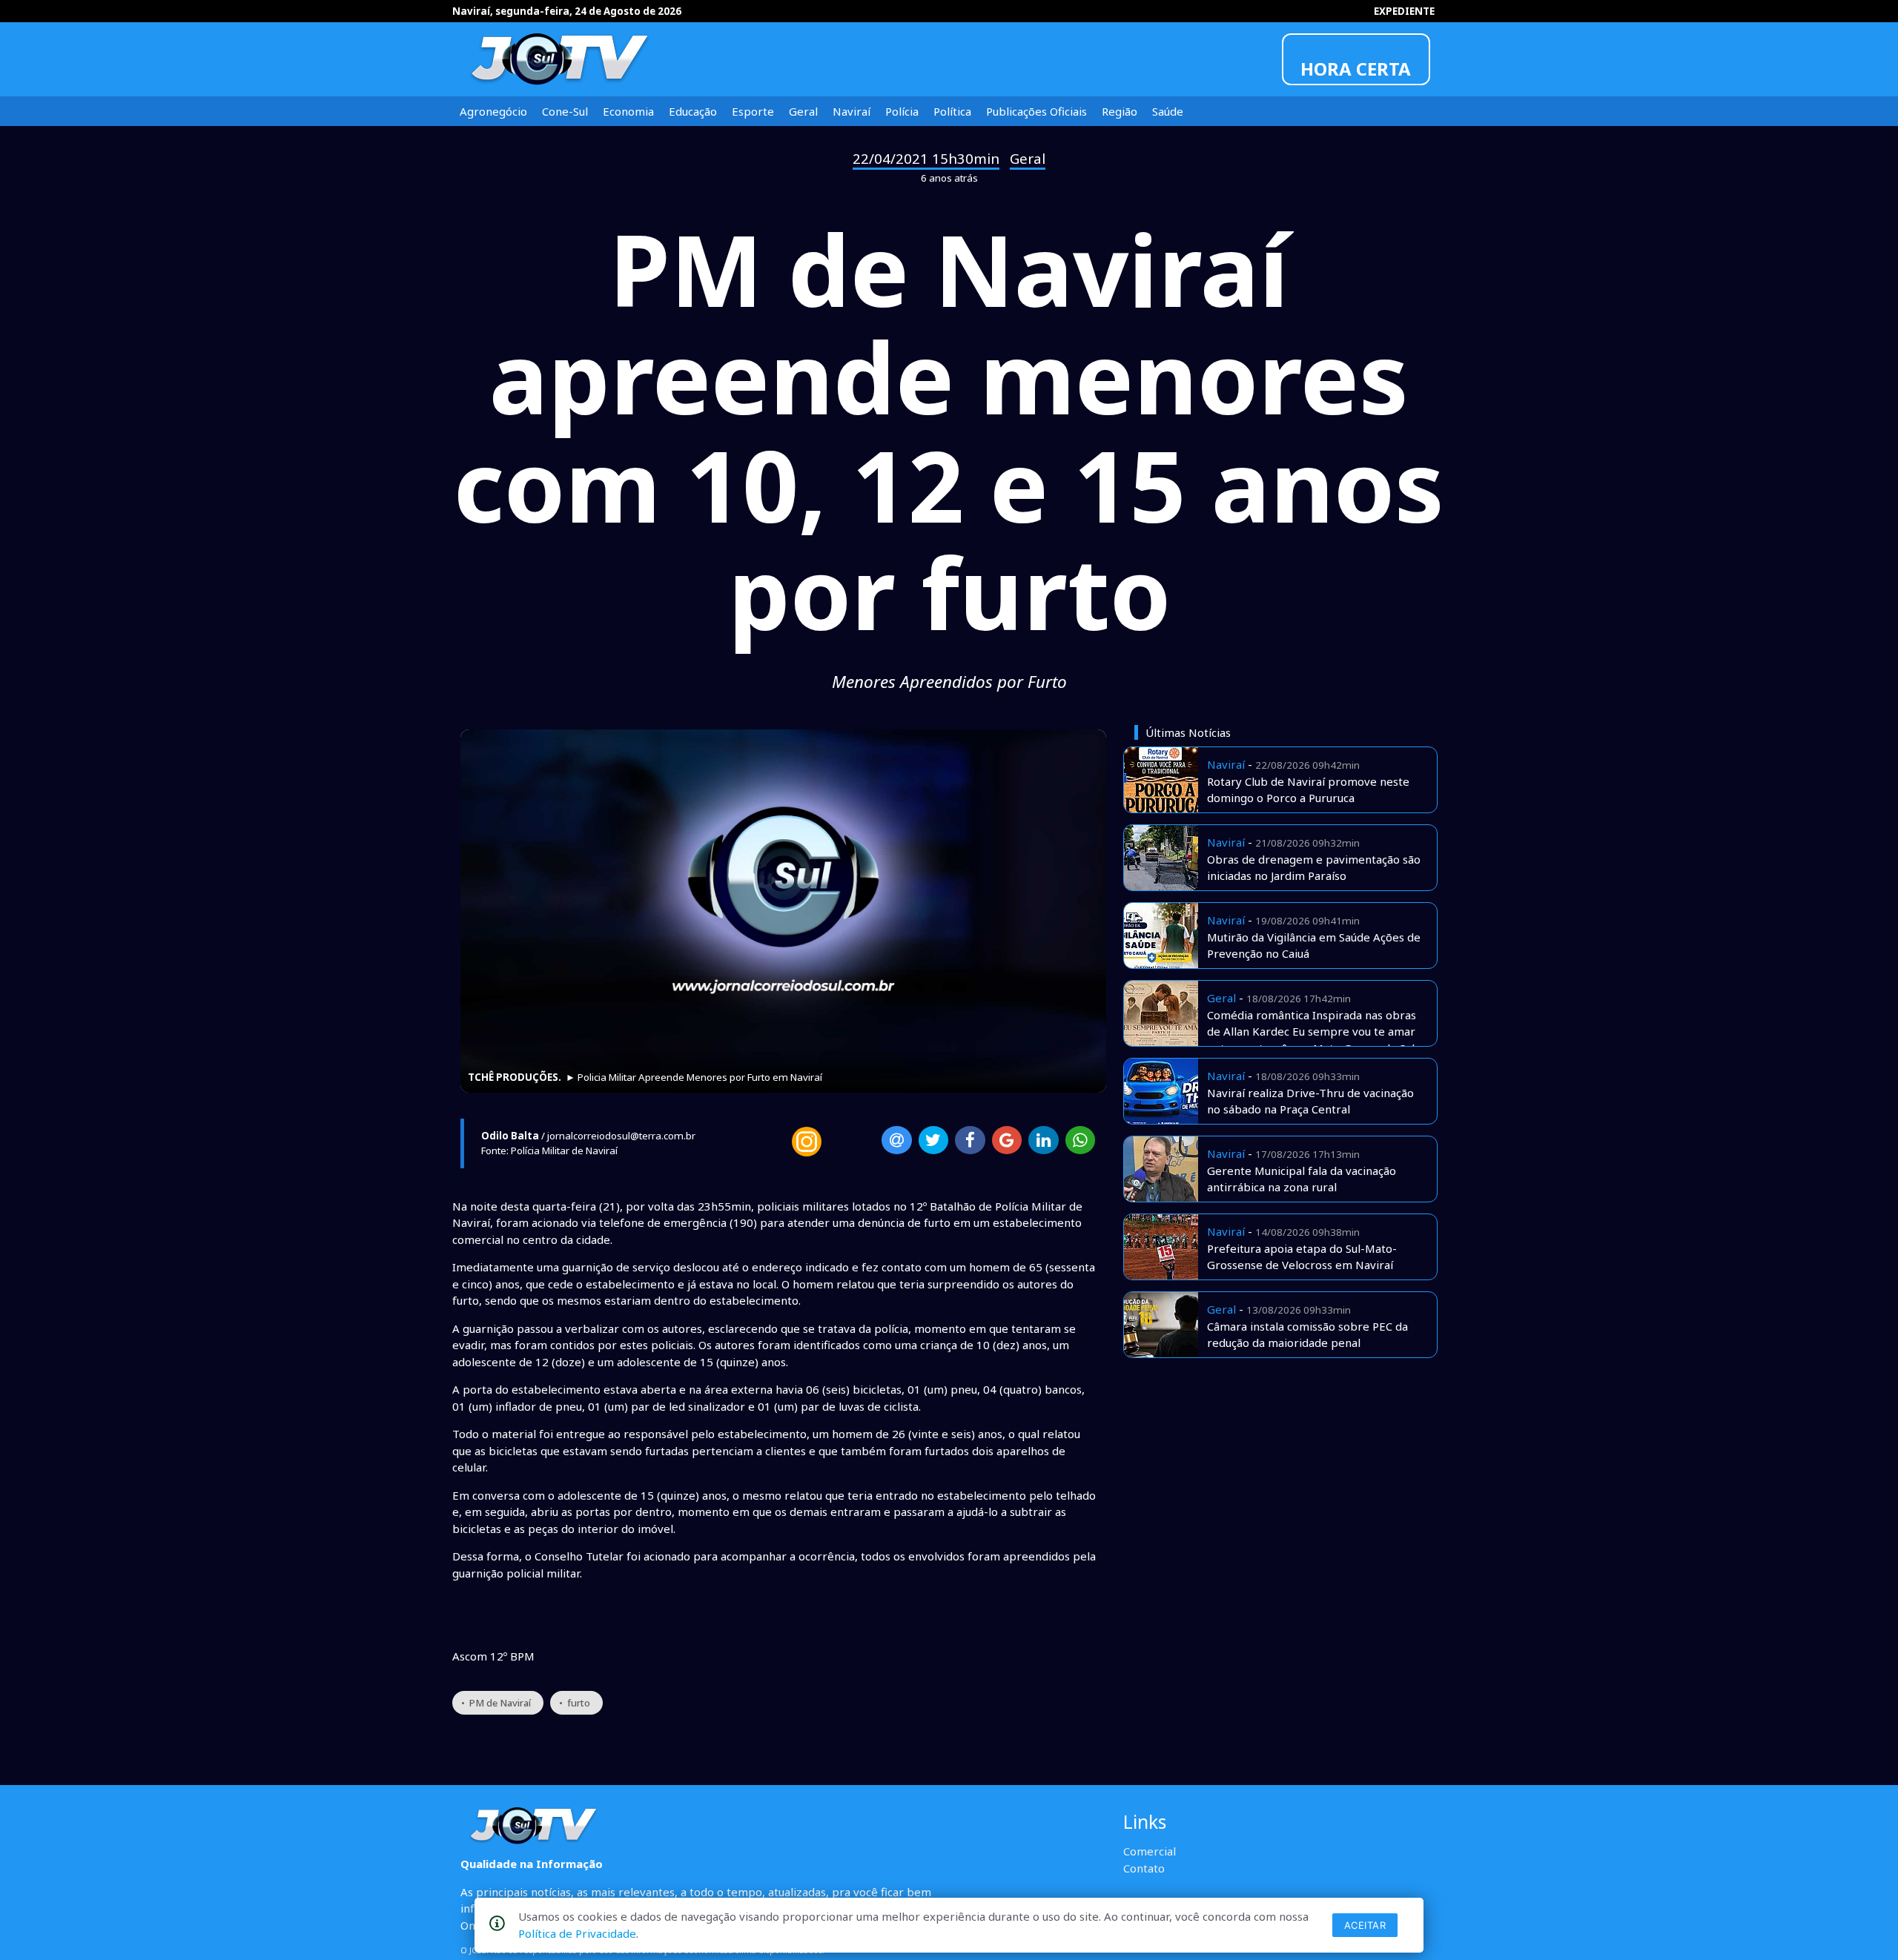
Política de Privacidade (577, 1933)
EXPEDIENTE (1404, 11)
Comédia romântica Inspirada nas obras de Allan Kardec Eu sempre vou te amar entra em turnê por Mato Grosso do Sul (1312, 1032)
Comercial (1150, 1851)
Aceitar (1365, 1925)
